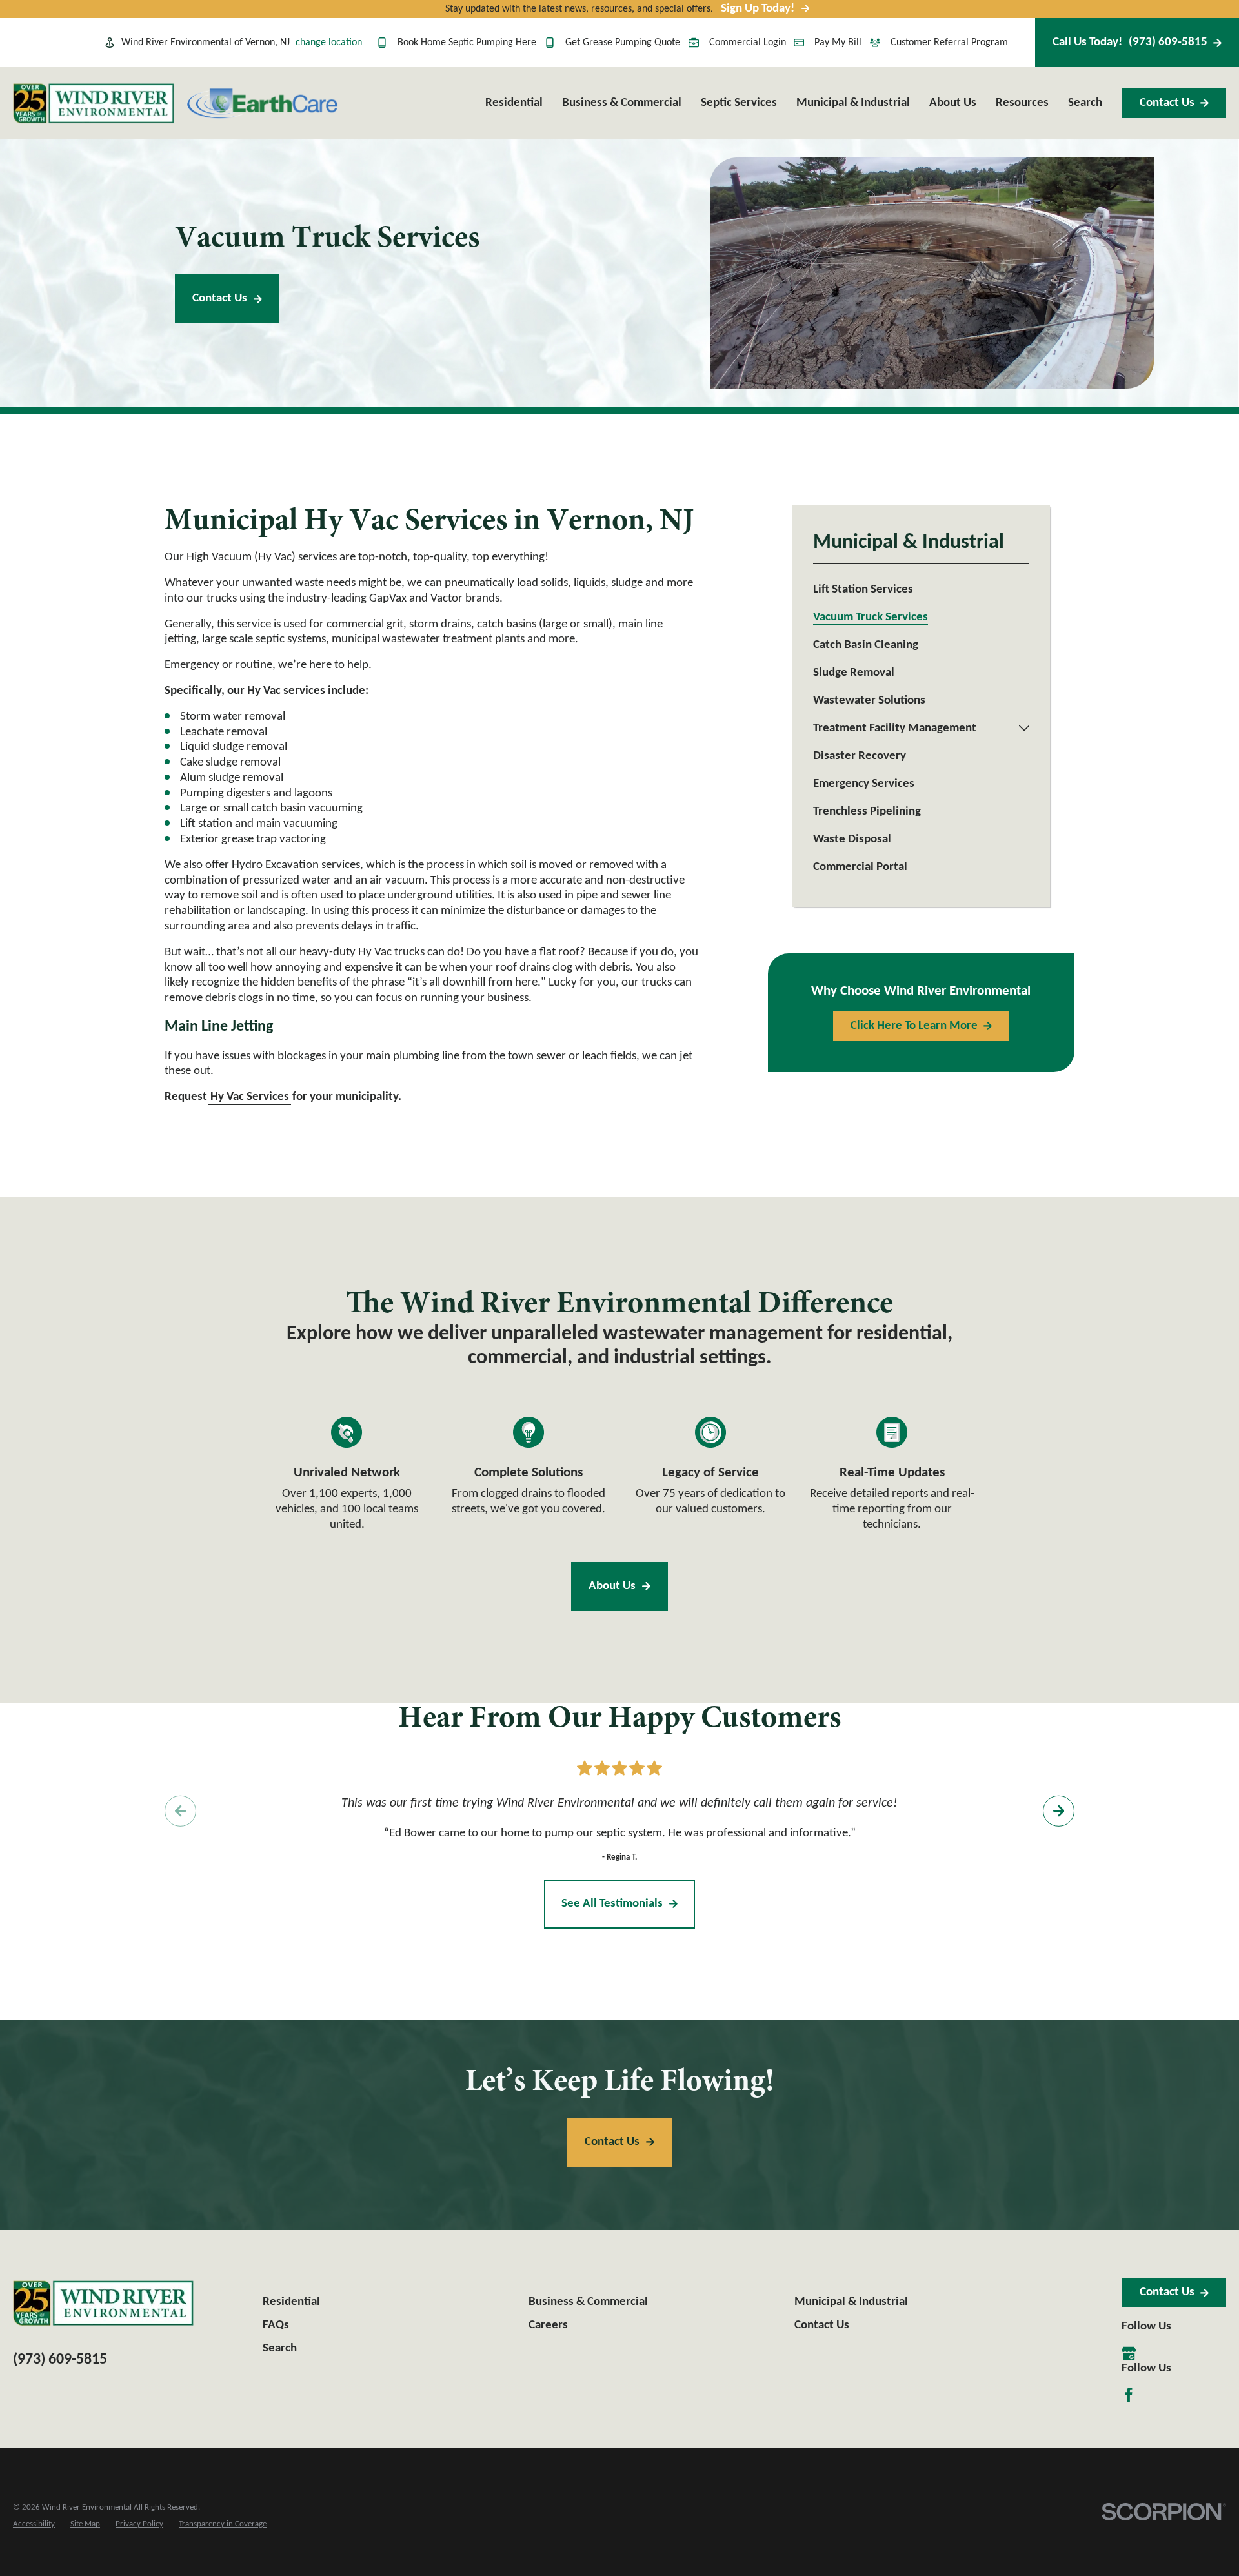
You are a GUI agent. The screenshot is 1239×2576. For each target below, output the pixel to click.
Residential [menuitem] (514, 103)
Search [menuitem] (1085, 103)
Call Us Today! (1130, 42)
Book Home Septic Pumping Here (467, 43)
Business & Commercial (588, 2302)
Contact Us (1167, 103)
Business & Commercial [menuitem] (622, 103)
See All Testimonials (612, 1904)
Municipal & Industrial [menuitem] (853, 103)
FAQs (276, 2325)
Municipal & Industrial (851, 2302)
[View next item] (1058, 1810)
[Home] (94, 103)
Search (280, 2348)
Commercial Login (748, 43)
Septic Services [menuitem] (739, 103)
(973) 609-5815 (60, 2360)
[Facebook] (1129, 2395)
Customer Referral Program (949, 43)
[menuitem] (921, 590)
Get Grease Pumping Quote (623, 43)
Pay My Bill (838, 43)
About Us (612, 1586)
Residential (291, 2302)
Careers (548, 2325)
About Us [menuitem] (953, 103)
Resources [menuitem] (1022, 103)
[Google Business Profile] (1129, 2353)
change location (329, 43)
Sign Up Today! (758, 9)
